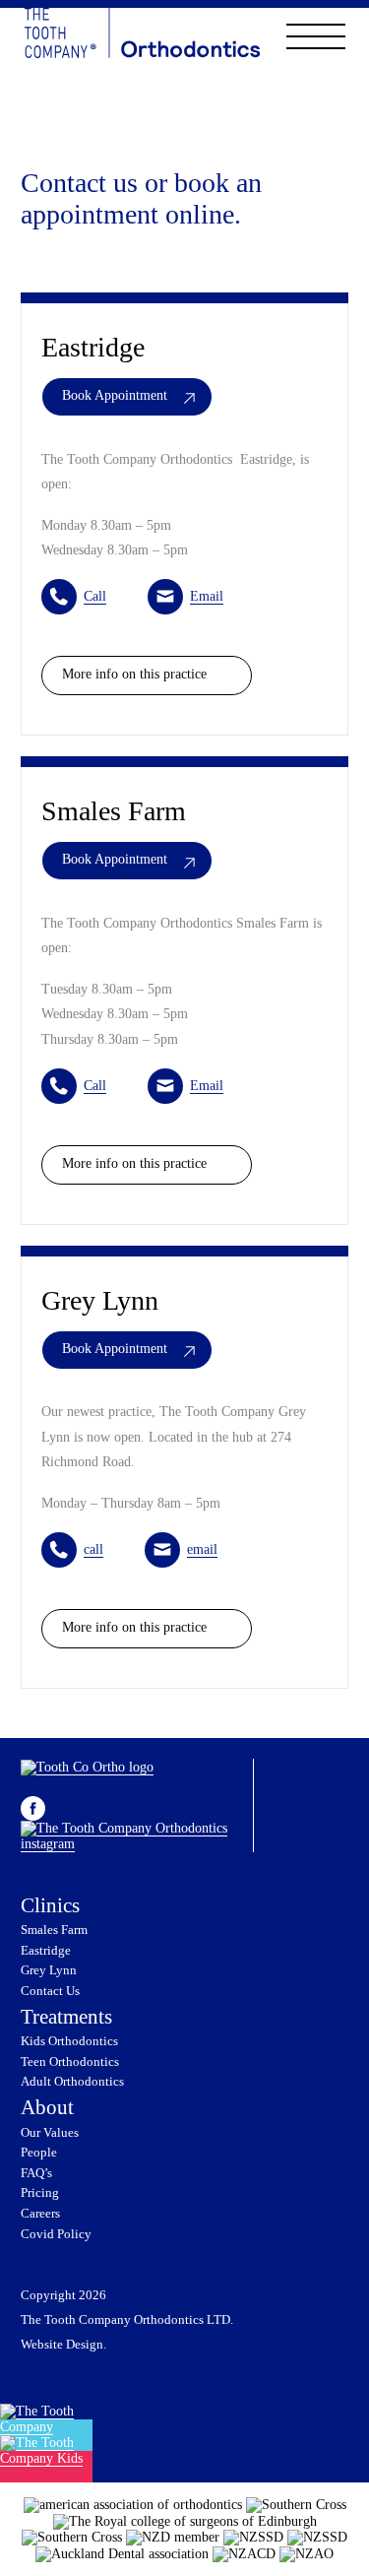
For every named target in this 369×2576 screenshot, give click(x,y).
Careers (40, 2214)
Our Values (50, 2133)
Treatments (66, 2017)
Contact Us (50, 1991)
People (39, 2153)
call (93, 1549)
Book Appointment (115, 395)
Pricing (40, 2193)
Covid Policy (56, 2234)
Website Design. (63, 2345)
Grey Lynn (49, 1970)
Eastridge (46, 1951)
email (202, 1549)
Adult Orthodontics (72, 2082)
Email (207, 596)
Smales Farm (54, 1930)
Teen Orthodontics (70, 2062)
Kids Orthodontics (69, 2041)
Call (95, 596)
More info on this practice (134, 674)
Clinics (50, 1905)
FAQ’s (36, 2173)
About (47, 2107)
